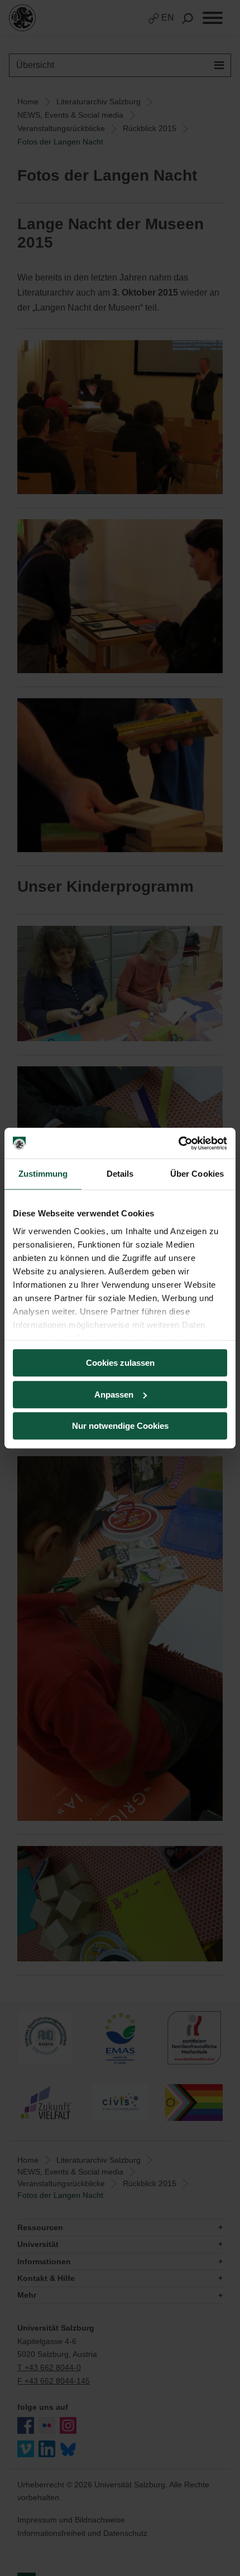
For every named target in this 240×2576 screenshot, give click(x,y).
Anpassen (114, 1395)
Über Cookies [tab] (197, 1174)
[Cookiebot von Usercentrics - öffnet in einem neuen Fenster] (178, 1143)
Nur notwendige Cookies (120, 1426)
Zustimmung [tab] (43, 1174)
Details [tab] (120, 1174)
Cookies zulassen (120, 1363)
